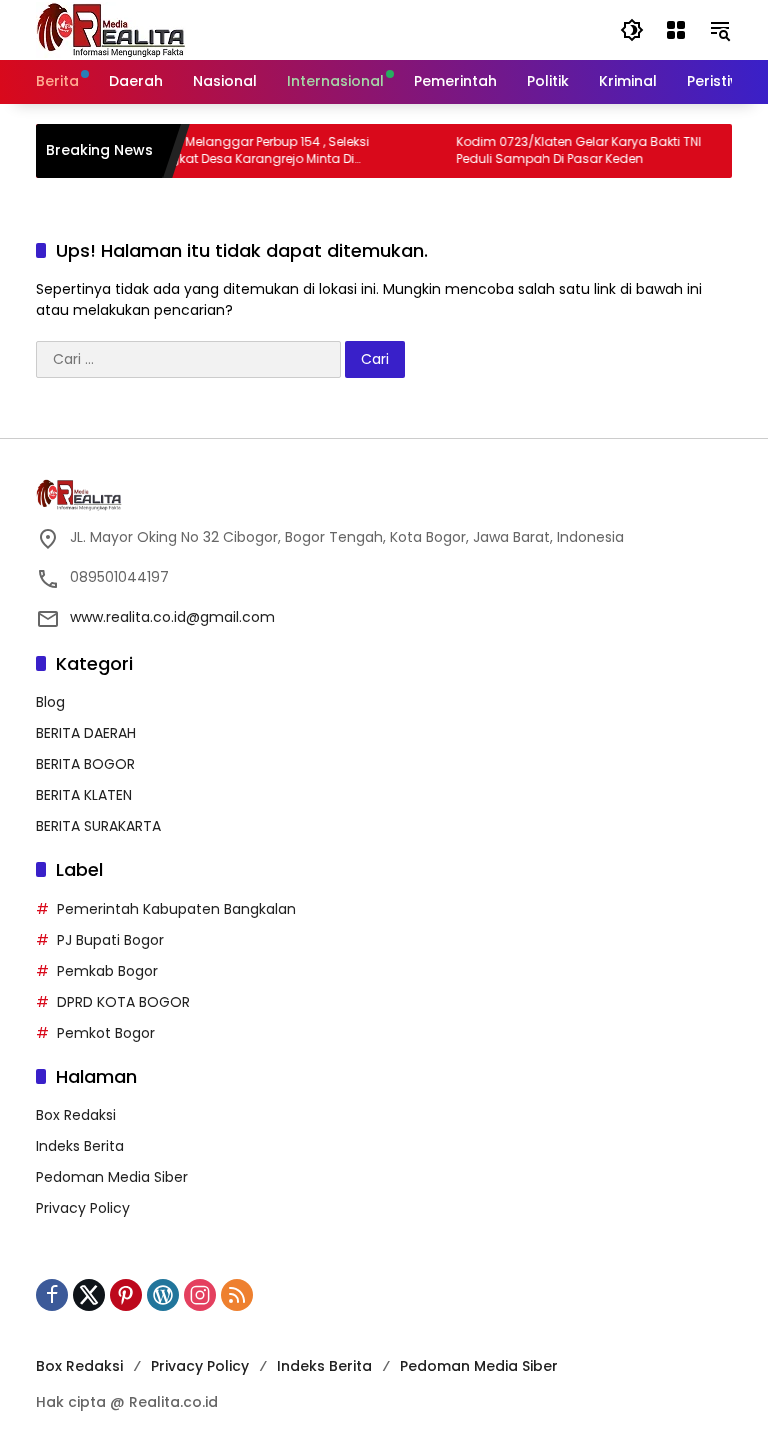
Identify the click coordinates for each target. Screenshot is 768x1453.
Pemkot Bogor (106, 1033)
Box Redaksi (76, 1115)
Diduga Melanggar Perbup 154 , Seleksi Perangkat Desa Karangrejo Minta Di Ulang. (240, 151)
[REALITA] (111, 29)
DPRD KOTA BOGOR (123, 1002)
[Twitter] (89, 1295)
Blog (50, 702)
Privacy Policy (83, 1208)
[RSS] (237, 1295)
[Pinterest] (126, 1295)
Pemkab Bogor (107, 971)
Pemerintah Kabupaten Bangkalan (176, 909)
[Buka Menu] (676, 30)
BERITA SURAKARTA (98, 826)
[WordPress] (163, 1295)
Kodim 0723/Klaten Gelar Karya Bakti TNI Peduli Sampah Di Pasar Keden (566, 150)
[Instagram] (200, 1295)
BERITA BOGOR (85, 764)
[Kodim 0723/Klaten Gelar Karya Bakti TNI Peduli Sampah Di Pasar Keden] (416, 151)
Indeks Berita (80, 1146)
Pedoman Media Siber (112, 1177)
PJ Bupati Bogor (110, 940)
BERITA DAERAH (86, 733)
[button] (632, 30)
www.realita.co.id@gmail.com (172, 617)
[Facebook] (52, 1295)
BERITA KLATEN (84, 795)
